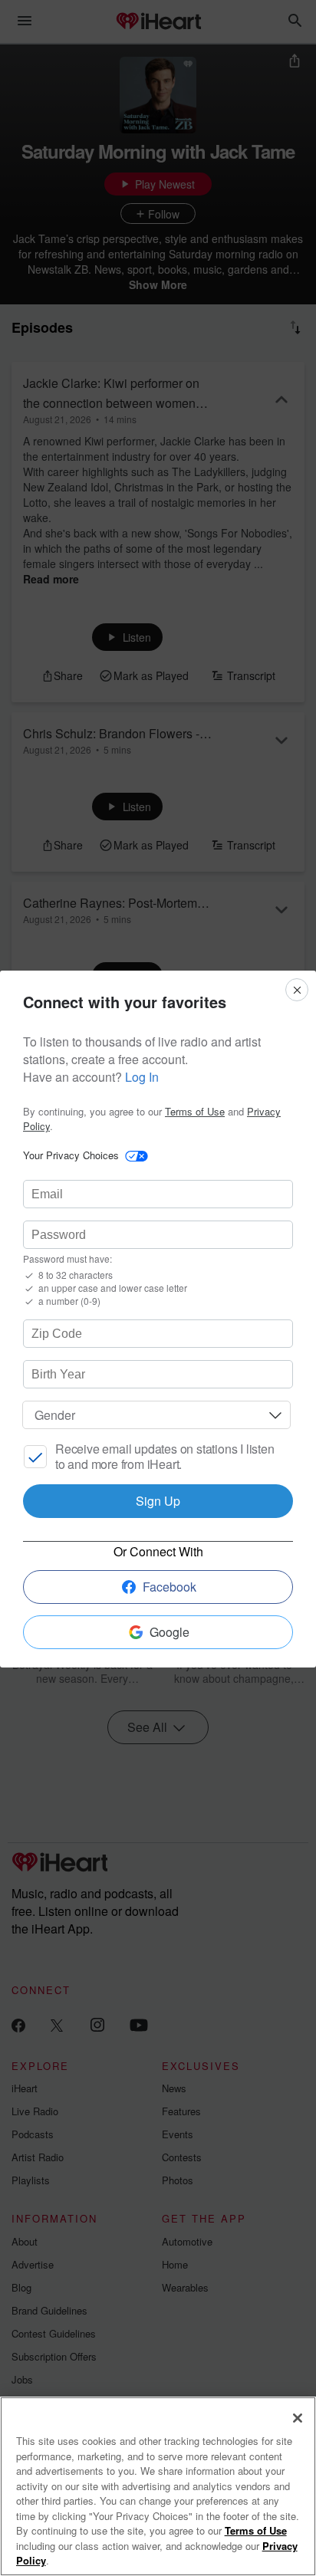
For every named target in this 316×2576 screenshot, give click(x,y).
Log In (142, 1077)
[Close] (298, 2418)
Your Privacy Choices (71, 1155)
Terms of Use (195, 1111)
